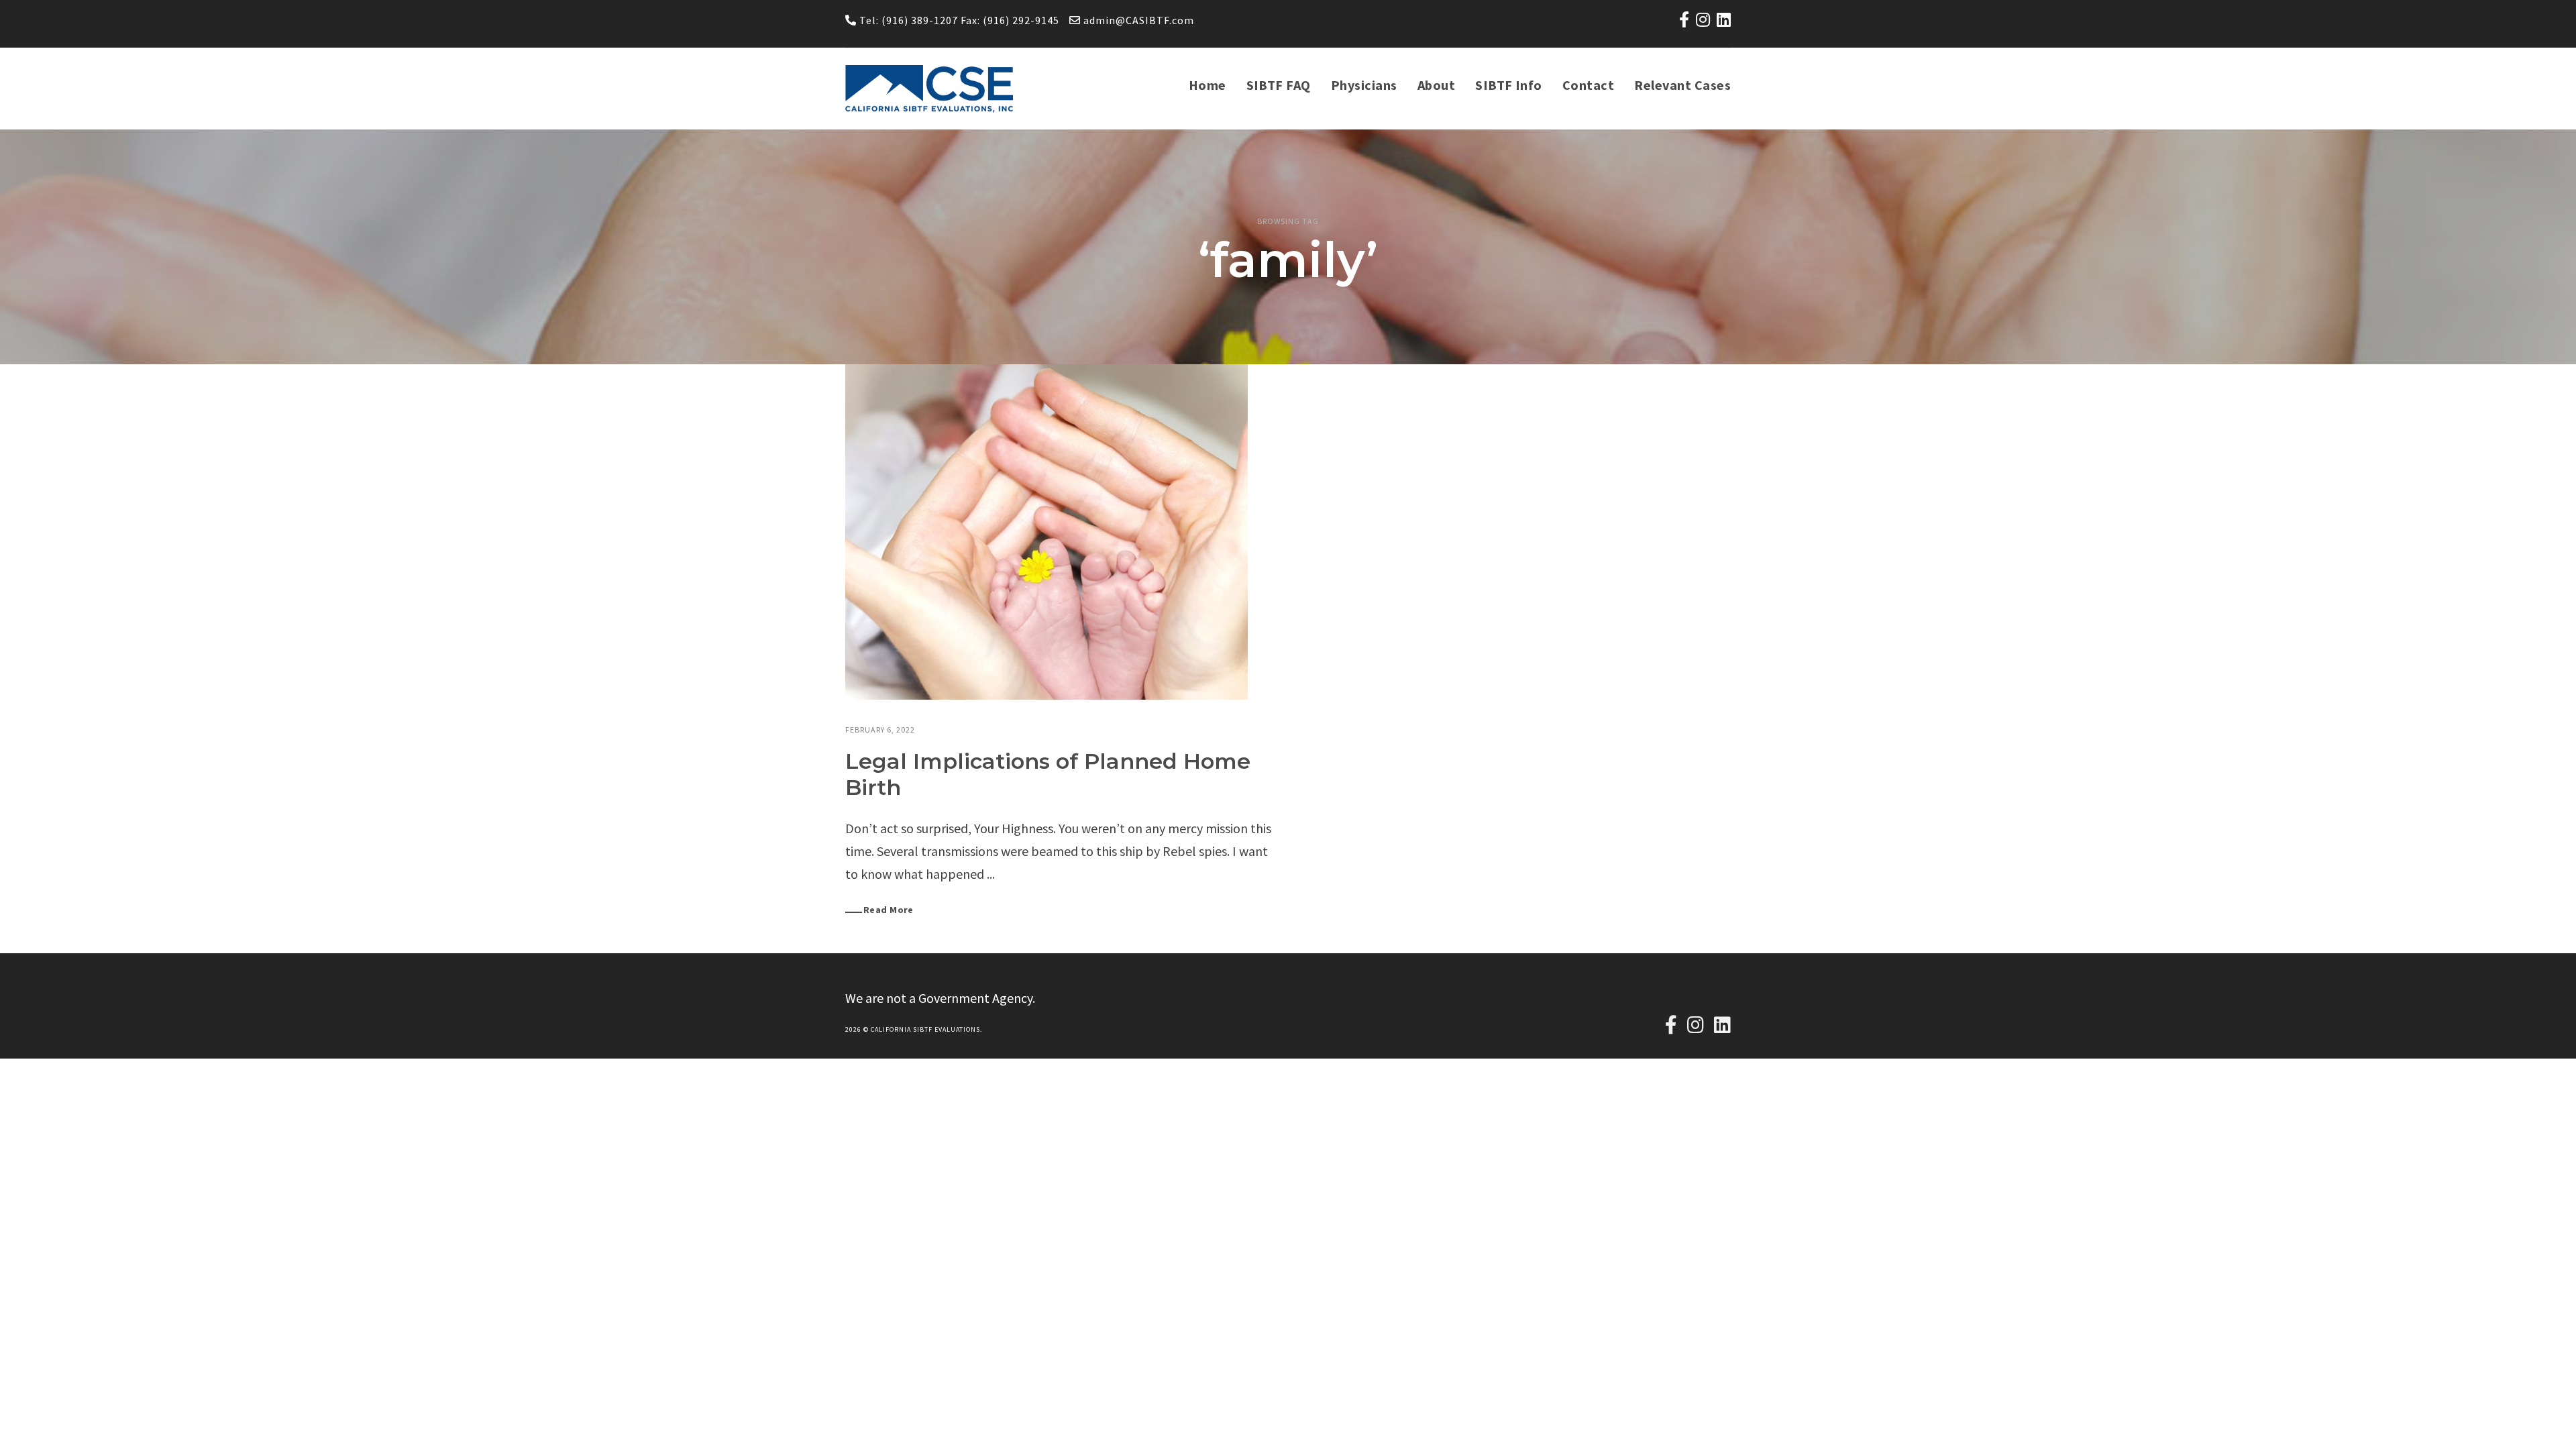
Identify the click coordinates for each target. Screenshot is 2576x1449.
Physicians (1364, 85)
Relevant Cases (1682, 85)
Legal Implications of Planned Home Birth (1048, 774)
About (1436, 85)
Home (1207, 85)
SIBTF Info (1509, 85)
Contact (1588, 85)
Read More (889, 910)
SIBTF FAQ (1279, 85)
